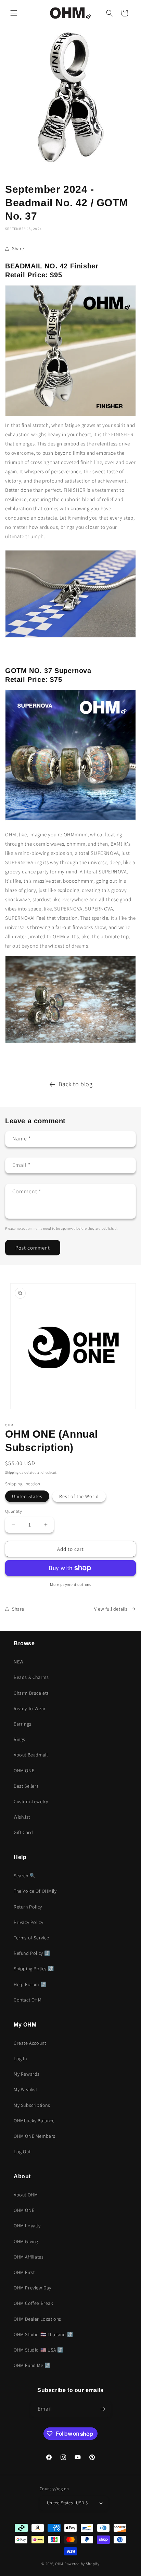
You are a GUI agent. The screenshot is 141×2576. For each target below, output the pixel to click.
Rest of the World (79, 1496)
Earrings (23, 1724)
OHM (59, 2564)
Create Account (30, 2043)
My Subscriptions (32, 2105)
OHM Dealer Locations (37, 2319)
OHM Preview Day (33, 2288)
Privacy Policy (28, 1922)
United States (27, 1496)
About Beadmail (31, 1755)
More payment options (70, 1584)
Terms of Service (31, 1938)
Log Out (22, 2151)
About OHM (26, 2195)
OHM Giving (26, 2241)
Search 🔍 (25, 1876)
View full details (111, 1609)
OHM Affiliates (29, 2257)
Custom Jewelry (31, 1801)
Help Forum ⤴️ (30, 1984)
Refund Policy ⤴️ (32, 1953)
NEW (19, 1662)
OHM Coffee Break (34, 2303)
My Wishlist (25, 2089)
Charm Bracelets (31, 1693)
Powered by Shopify (82, 2564)
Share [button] (18, 248)
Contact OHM (28, 2000)
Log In (20, 2058)
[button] (14, 13)
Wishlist (22, 1817)
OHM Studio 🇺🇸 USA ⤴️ (39, 2350)
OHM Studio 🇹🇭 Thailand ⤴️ (43, 2334)
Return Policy (28, 1907)
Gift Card (23, 1832)
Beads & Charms (31, 1677)
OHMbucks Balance (34, 2121)
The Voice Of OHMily (35, 1891)
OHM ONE (24, 1771)
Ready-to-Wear (30, 1708)
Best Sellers (26, 1786)
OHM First (24, 2272)
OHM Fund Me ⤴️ (32, 2365)
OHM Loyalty (27, 2226)
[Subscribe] (103, 2409)
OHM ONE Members (35, 2136)
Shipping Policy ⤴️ (34, 1969)
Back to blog (75, 1084)
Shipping (12, 1472)
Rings (20, 1739)
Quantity (14, 1511)
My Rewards (27, 2074)
